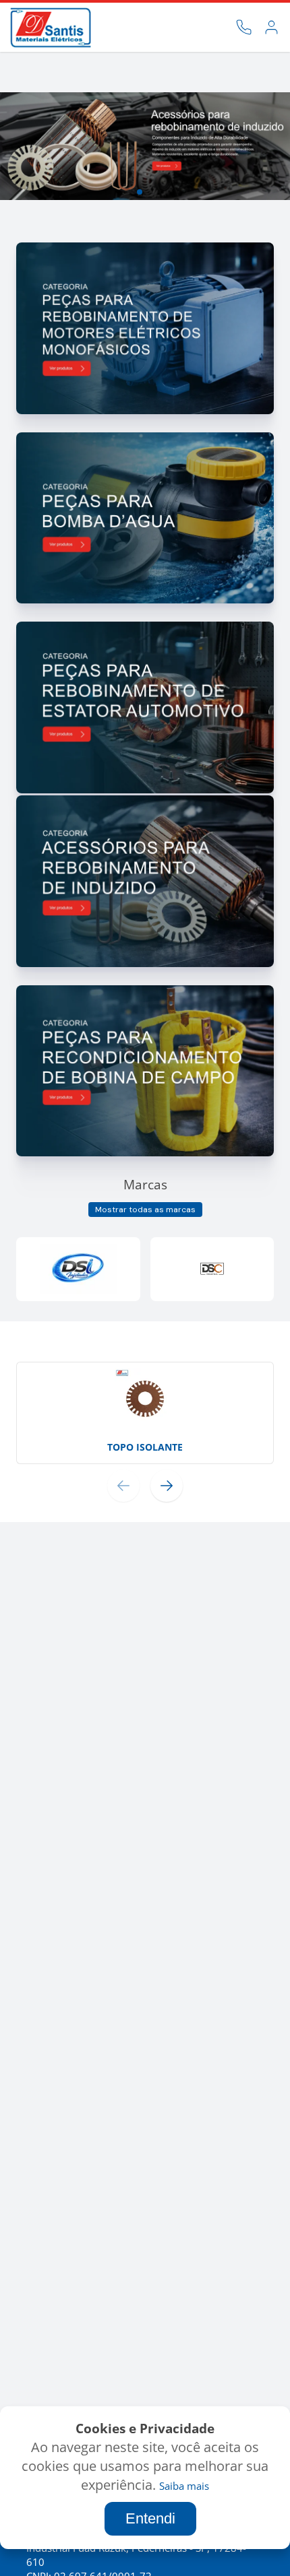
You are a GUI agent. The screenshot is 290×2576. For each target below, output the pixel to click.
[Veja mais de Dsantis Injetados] (78, 1269)
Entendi (150, 2518)
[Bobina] (145, 1153)
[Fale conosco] (244, 27)
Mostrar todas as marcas (145, 1210)
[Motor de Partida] (145, 410)
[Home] (51, 28)
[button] (107, 192)
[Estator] (145, 790)
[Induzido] (145, 963)
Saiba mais (184, 2486)
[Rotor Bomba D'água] (145, 600)
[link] (271, 27)
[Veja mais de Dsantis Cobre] (212, 1269)
